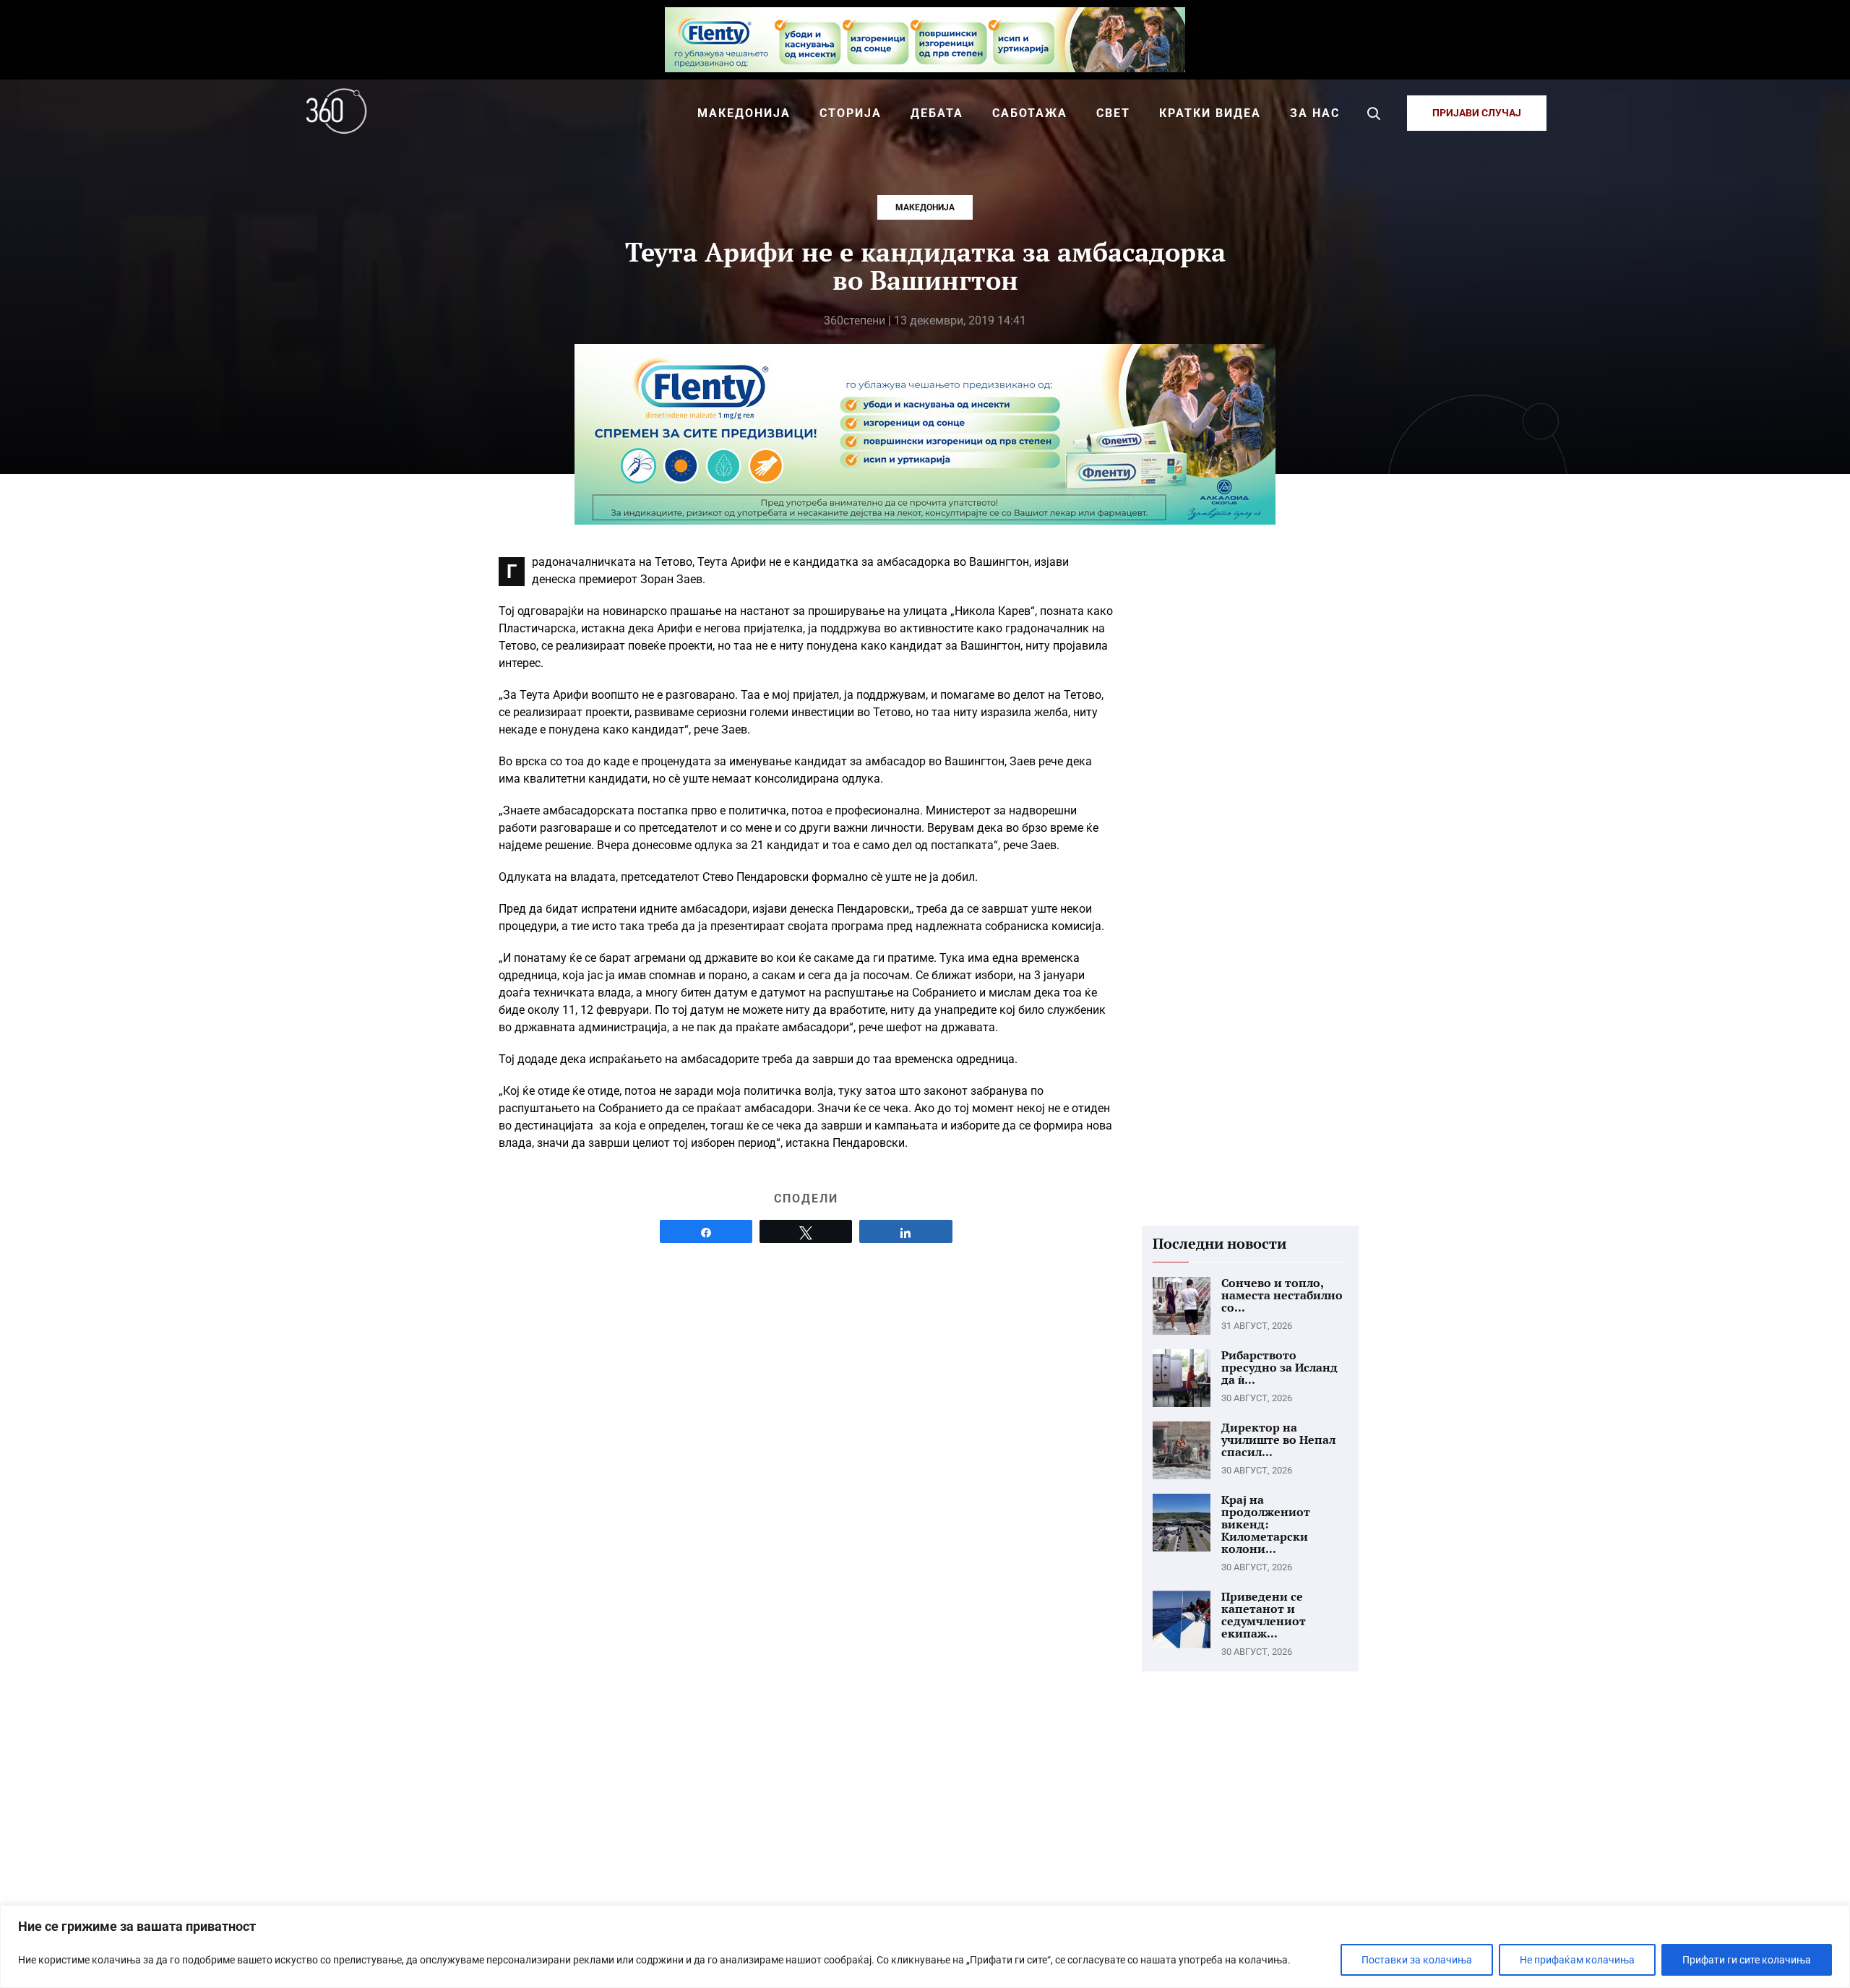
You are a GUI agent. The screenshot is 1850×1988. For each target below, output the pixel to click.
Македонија (925, 207)
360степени (855, 320)
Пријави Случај (1477, 113)
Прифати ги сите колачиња (1747, 1960)
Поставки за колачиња (1417, 1960)
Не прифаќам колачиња (1577, 1960)
